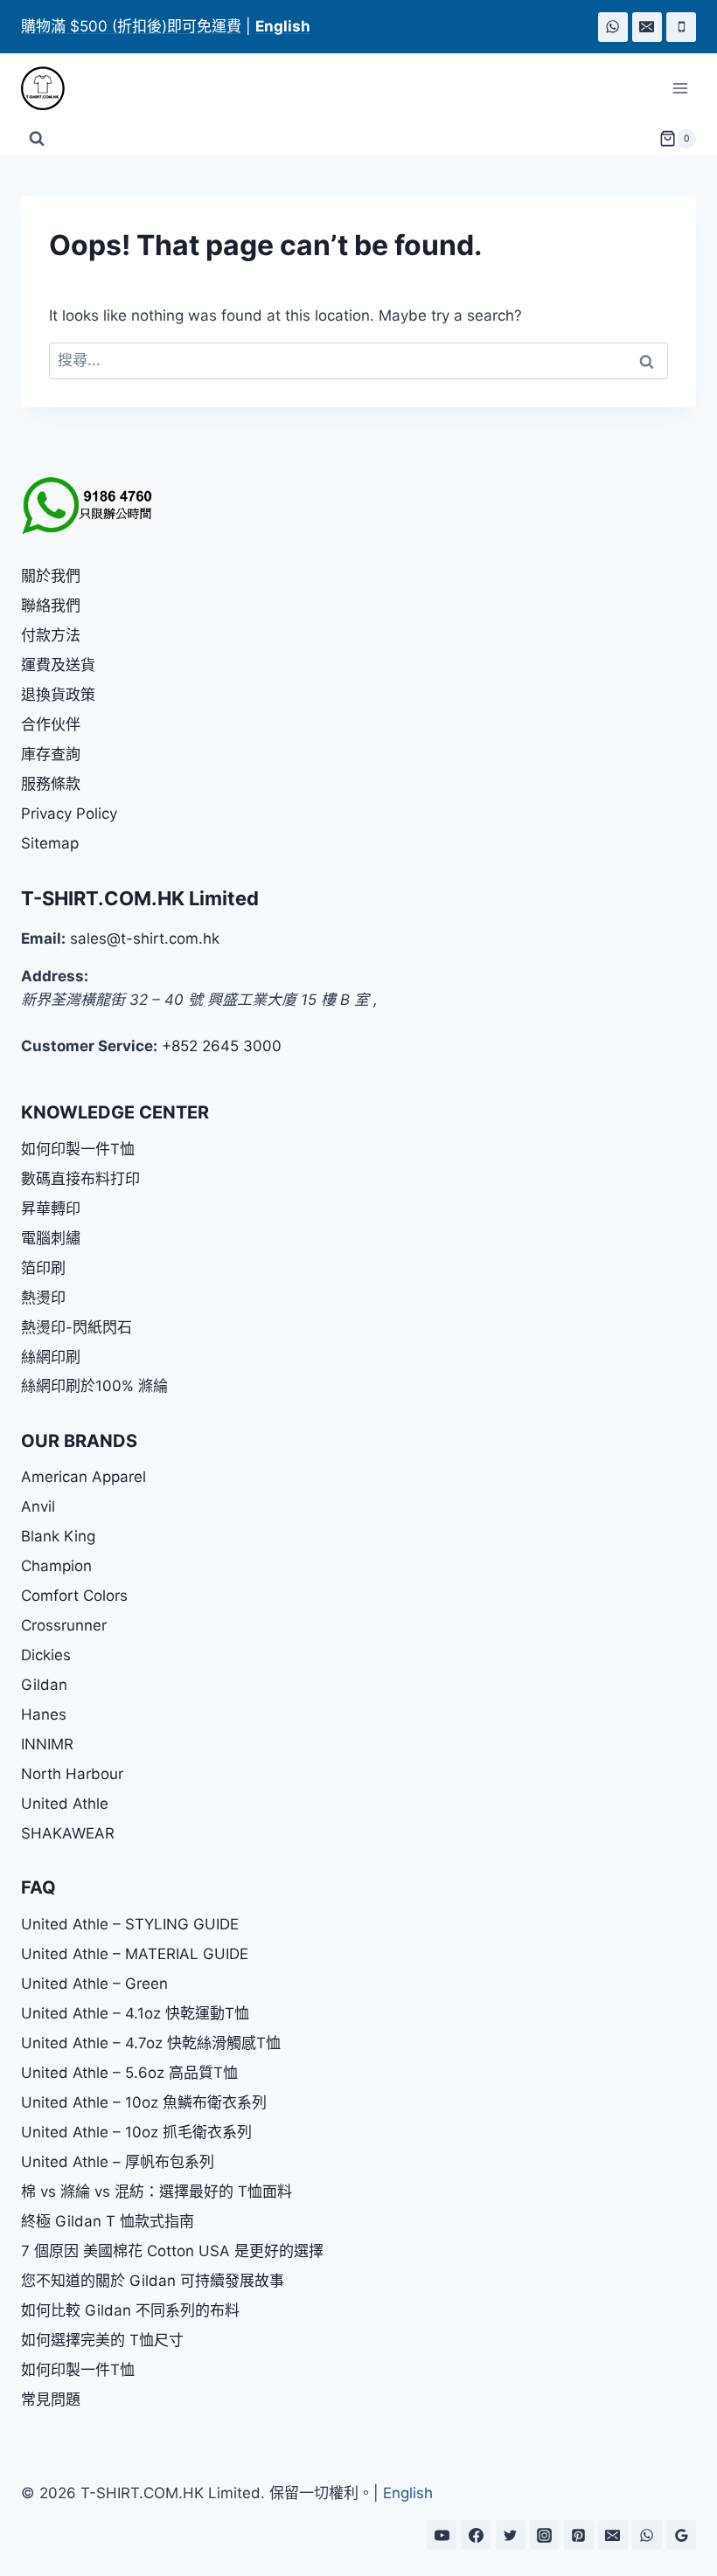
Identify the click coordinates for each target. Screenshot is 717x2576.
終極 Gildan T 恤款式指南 (108, 2221)
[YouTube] (442, 2535)
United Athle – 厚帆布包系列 (118, 2162)
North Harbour (72, 1774)
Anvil (38, 1506)
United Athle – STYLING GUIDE (130, 1924)
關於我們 (51, 576)
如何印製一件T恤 (78, 1149)
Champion (56, 1566)
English (408, 2493)
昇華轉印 (51, 1208)
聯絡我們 (51, 606)
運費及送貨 (58, 665)
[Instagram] (545, 2535)
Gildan (44, 1685)
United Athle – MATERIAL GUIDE (135, 1954)
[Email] (647, 27)
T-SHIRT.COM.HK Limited (140, 898)
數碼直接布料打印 (80, 1179)
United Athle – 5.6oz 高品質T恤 (129, 2073)
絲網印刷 (51, 1357)
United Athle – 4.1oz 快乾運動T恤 (135, 2013)
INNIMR (47, 1744)
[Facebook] (476, 2535)
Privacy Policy (69, 814)
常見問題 (51, 2399)
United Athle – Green (94, 1984)
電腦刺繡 (51, 1238)
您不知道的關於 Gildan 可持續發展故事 (153, 2281)
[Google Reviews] (681, 2535)
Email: (43, 938)
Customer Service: (89, 1046)
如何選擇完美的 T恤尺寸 (102, 2340)
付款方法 (51, 635)
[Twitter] (511, 2535)
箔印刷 (43, 1268)
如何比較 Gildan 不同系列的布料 (130, 2310)
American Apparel (84, 1477)
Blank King (58, 1536)
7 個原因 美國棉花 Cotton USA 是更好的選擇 (172, 2251)
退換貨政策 (58, 695)
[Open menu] (680, 89)
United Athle (65, 1804)
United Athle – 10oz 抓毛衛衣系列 (136, 2132)
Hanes (44, 1714)
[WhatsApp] (613, 27)
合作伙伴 (51, 724)
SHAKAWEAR (68, 1833)
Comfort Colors (74, 1596)
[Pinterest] (579, 2535)
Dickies (46, 1655)
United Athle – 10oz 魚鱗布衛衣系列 (144, 2102)
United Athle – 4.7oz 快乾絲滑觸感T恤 (151, 2043)
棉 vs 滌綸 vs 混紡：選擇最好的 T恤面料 (157, 2192)
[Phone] (681, 27)
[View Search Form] (37, 139)
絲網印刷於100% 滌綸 (94, 1386)
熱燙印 (43, 1298)
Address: (55, 976)
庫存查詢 (51, 754)
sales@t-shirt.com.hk (145, 938)
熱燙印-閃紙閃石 (77, 1327)
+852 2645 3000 (222, 1046)
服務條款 (51, 784)
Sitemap (50, 843)
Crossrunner (64, 1625)
